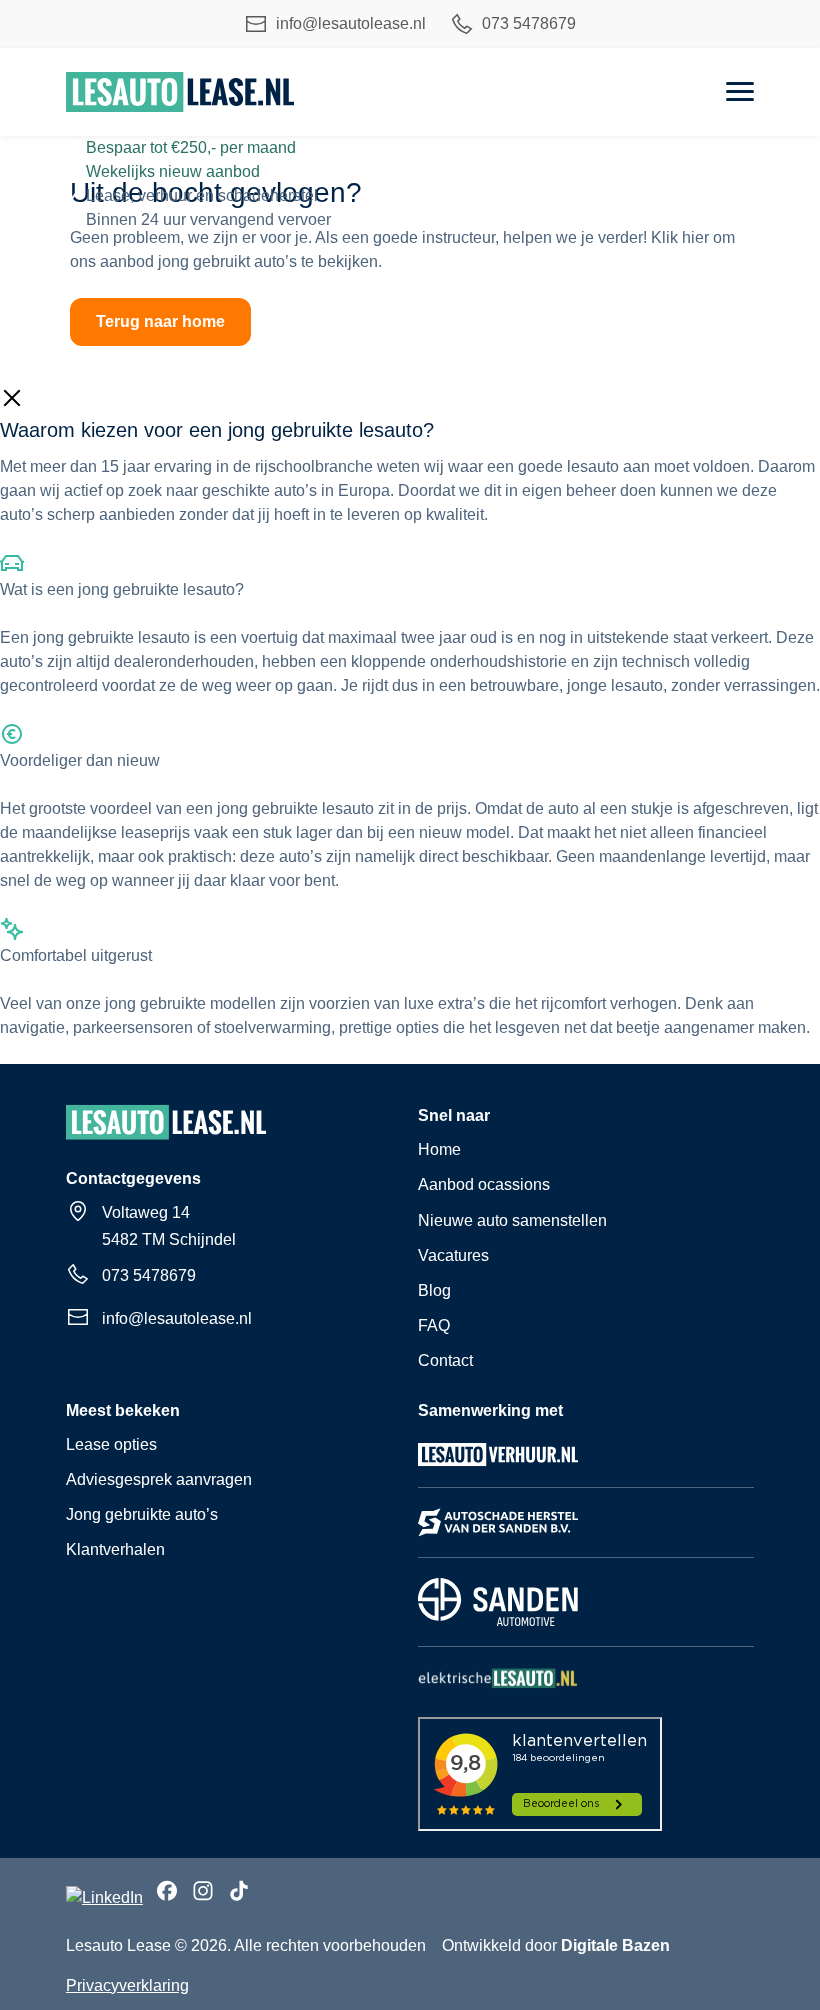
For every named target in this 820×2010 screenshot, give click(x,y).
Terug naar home (160, 321)
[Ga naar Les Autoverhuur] (498, 1465)
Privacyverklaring (127, 1985)
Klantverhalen (115, 1549)
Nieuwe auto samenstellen (512, 1220)
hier (695, 237)
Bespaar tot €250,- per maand (191, 147)
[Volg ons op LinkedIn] (104, 1898)
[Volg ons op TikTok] (239, 1894)
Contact (445, 1360)
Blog (434, 1290)
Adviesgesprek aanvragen (159, 1479)
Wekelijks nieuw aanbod (173, 171)
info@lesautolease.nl (351, 23)
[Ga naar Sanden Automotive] (498, 1624)
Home (439, 1149)
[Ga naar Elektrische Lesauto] (498, 1687)
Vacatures (453, 1255)
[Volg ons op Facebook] (167, 1894)
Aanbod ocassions (484, 1184)
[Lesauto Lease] (180, 92)
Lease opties (111, 1444)
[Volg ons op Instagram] (203, 1894)
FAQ (434, 1325)
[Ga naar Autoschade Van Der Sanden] (498, 1535)
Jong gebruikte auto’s (142, 1514)
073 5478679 (529, 23)
